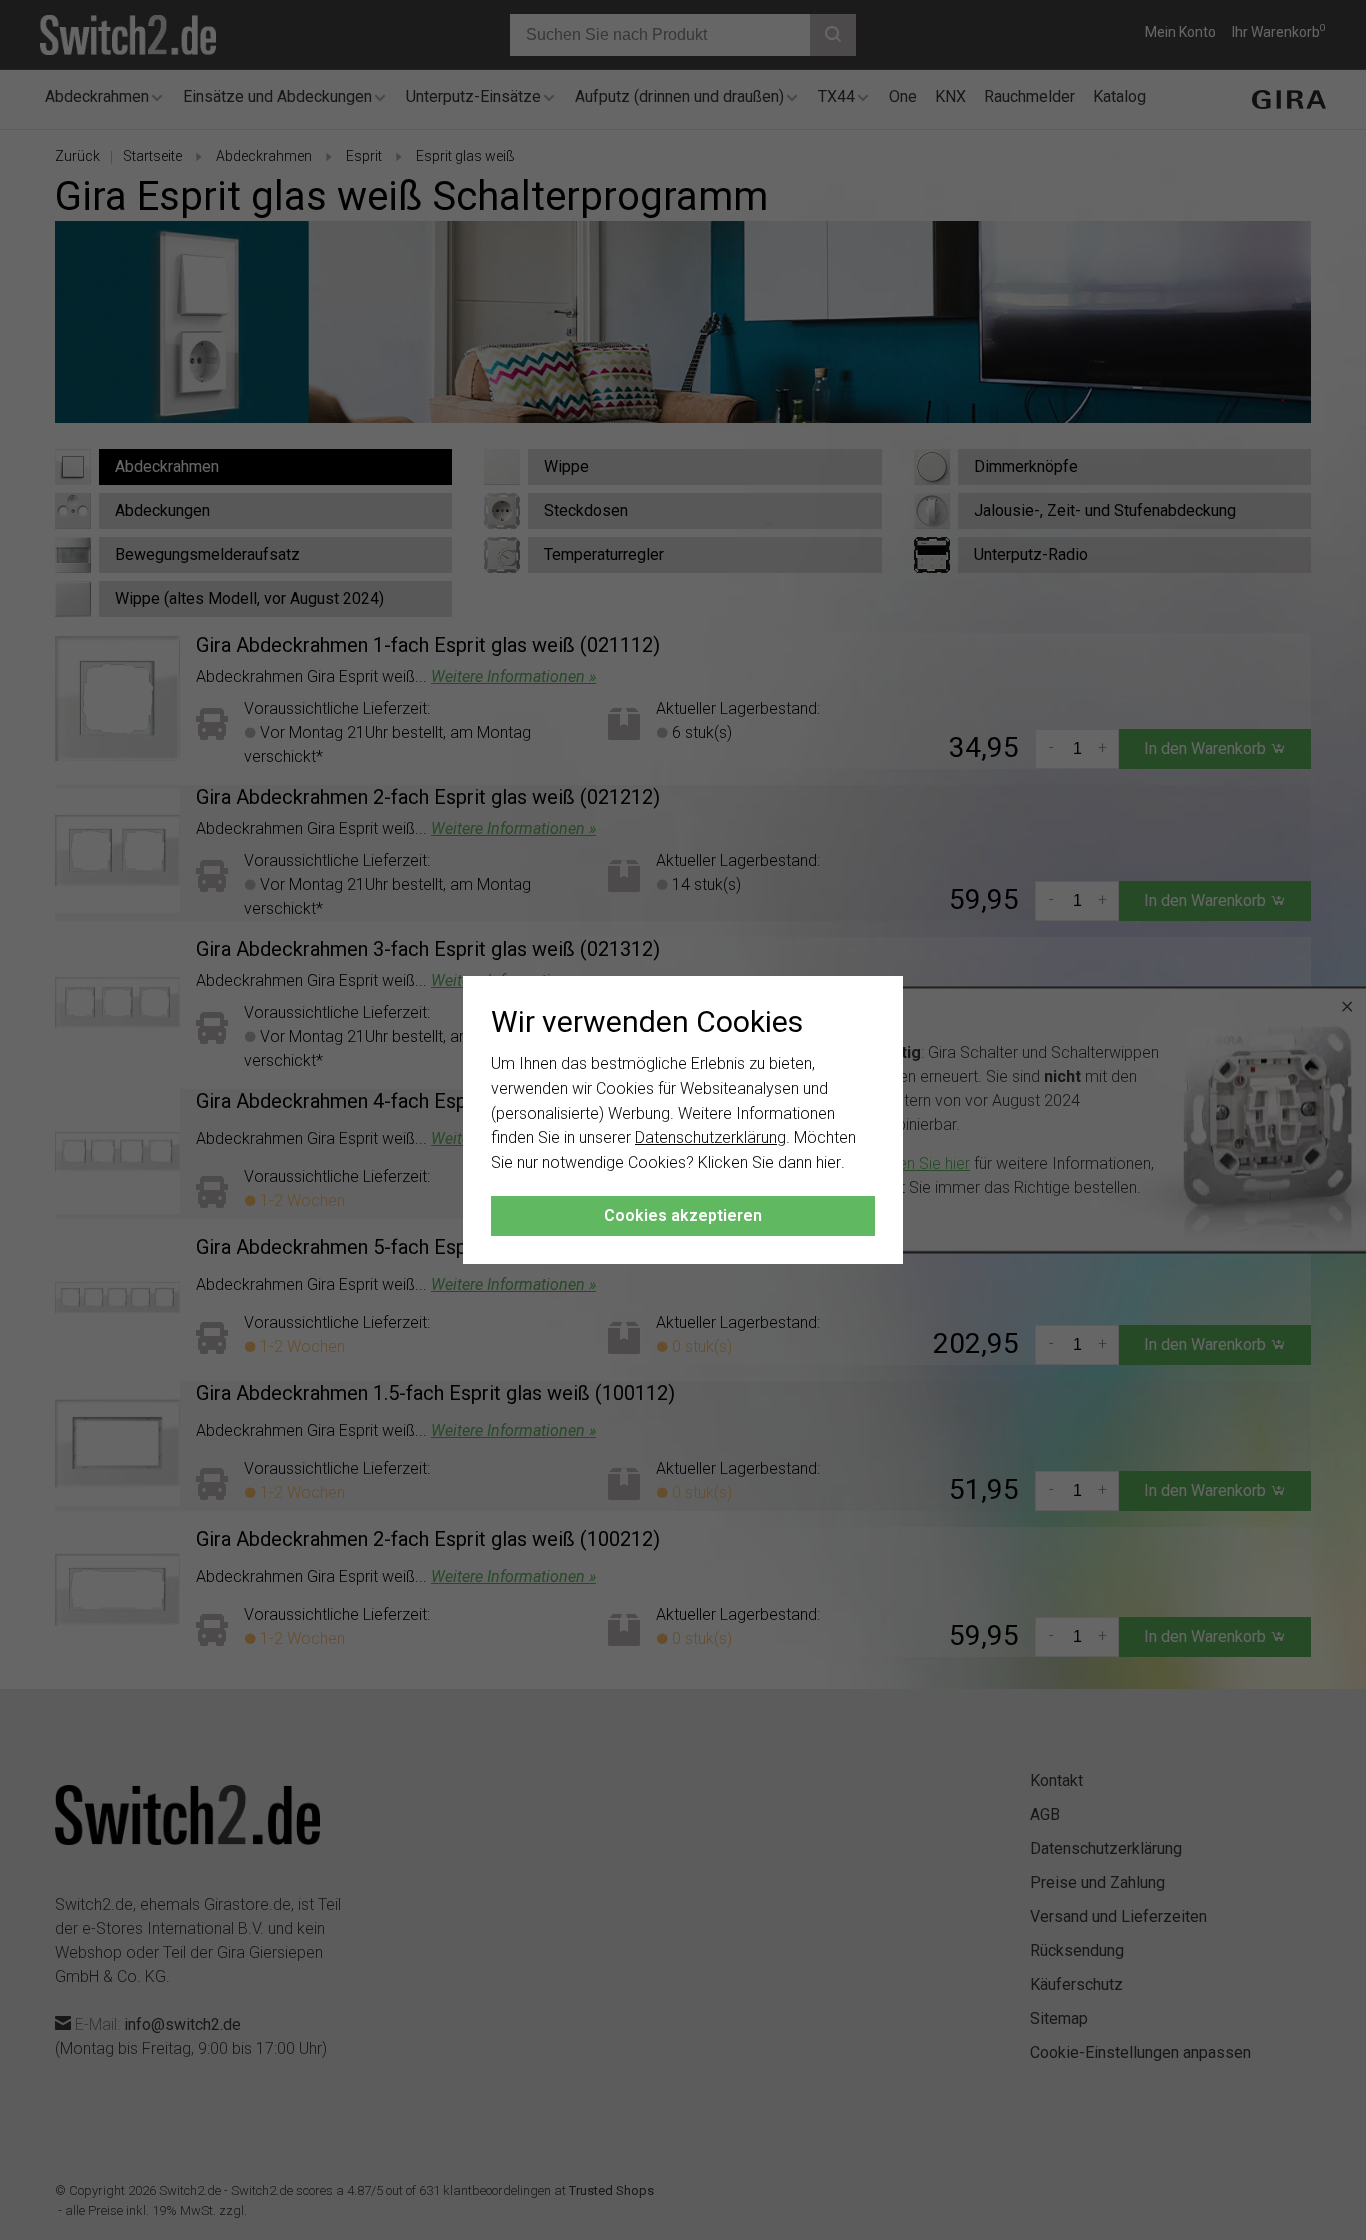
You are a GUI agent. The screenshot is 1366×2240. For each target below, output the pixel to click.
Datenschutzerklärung (710, 1137)
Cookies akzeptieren (683, 1215)
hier (828, 1162)
